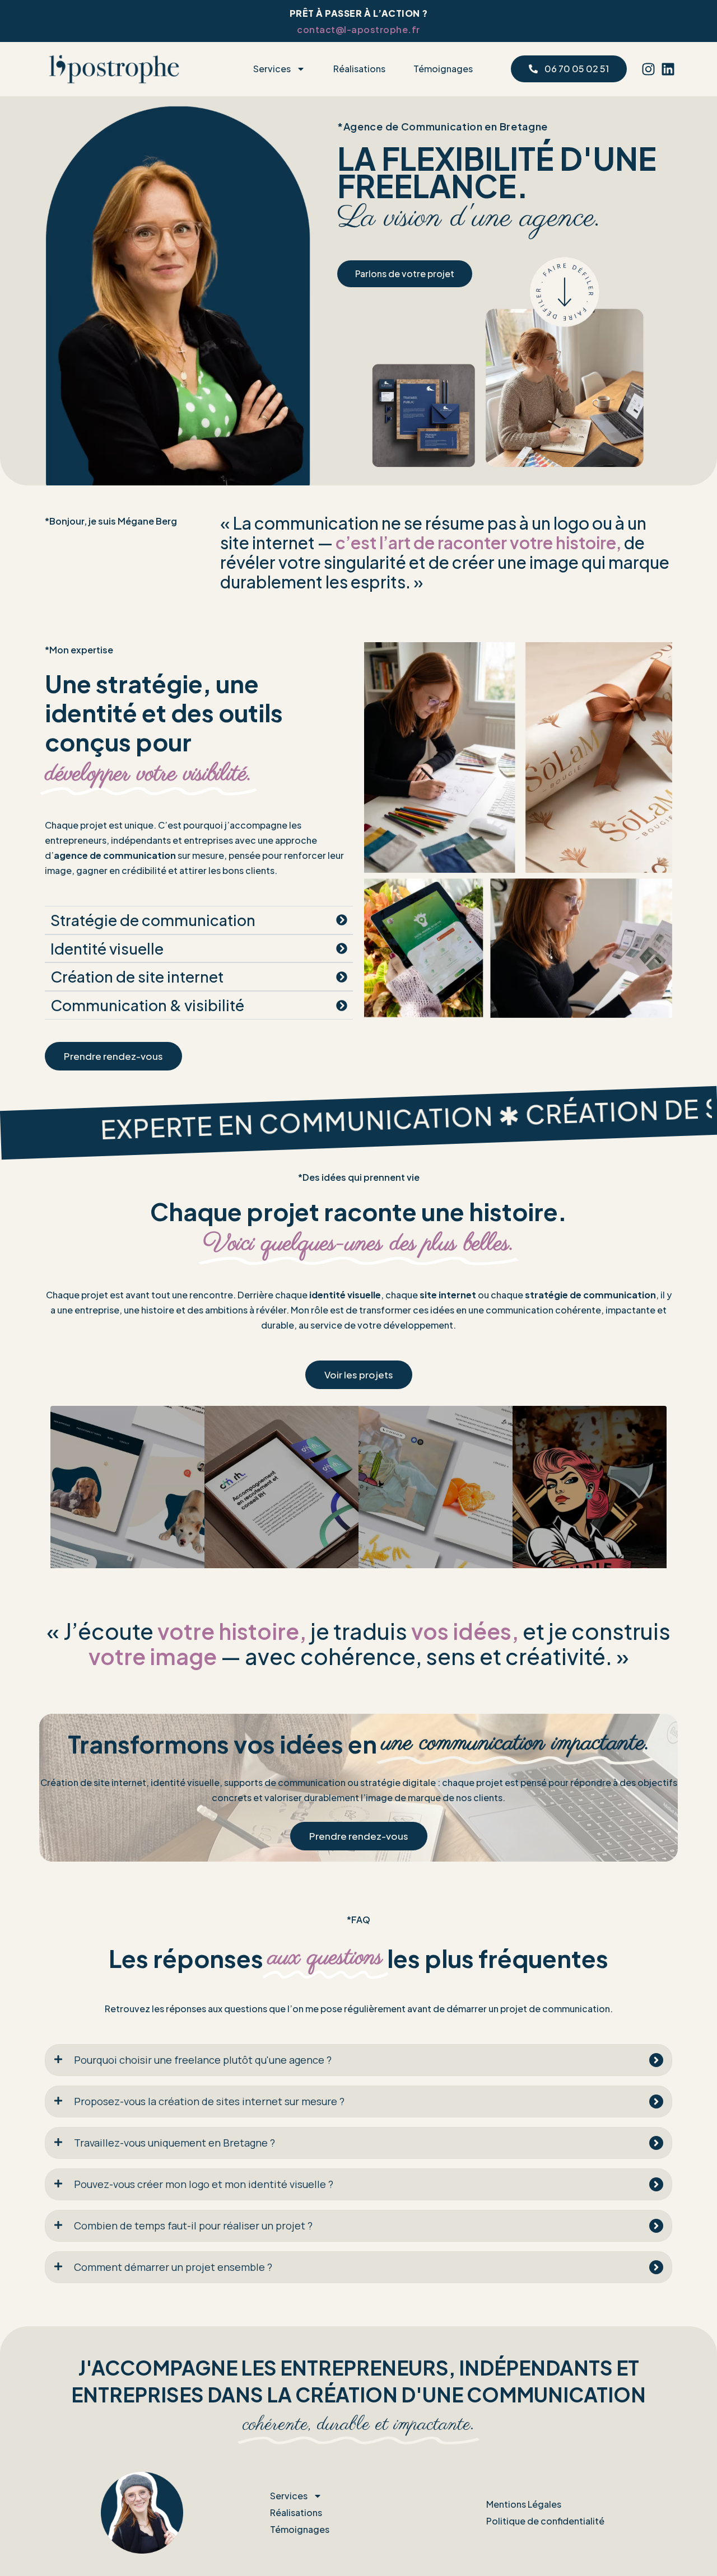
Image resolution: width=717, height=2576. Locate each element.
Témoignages (443, 69)
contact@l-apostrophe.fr (358, 29)
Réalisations (359, 69)
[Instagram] (648, 69)
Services (272, 69)
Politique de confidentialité (545, 2521)
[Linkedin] (668, 69)
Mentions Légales (524, 2504)
